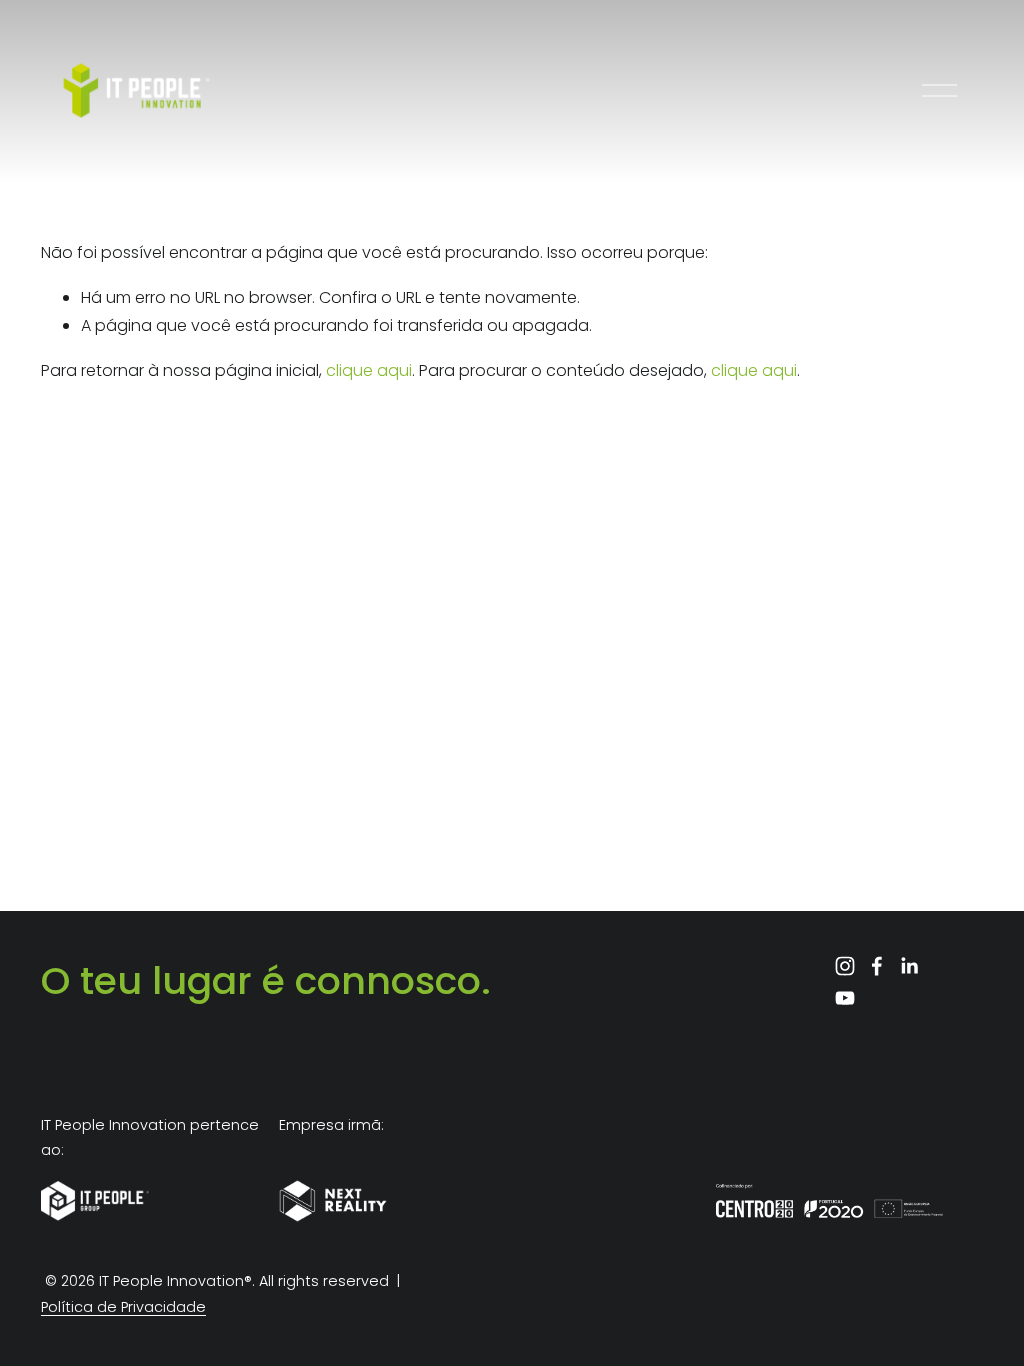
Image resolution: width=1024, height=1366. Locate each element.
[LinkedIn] (909, 966)
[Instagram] (845, 966)
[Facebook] (877, 966)
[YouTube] (845, 998)
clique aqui (369, 370)
